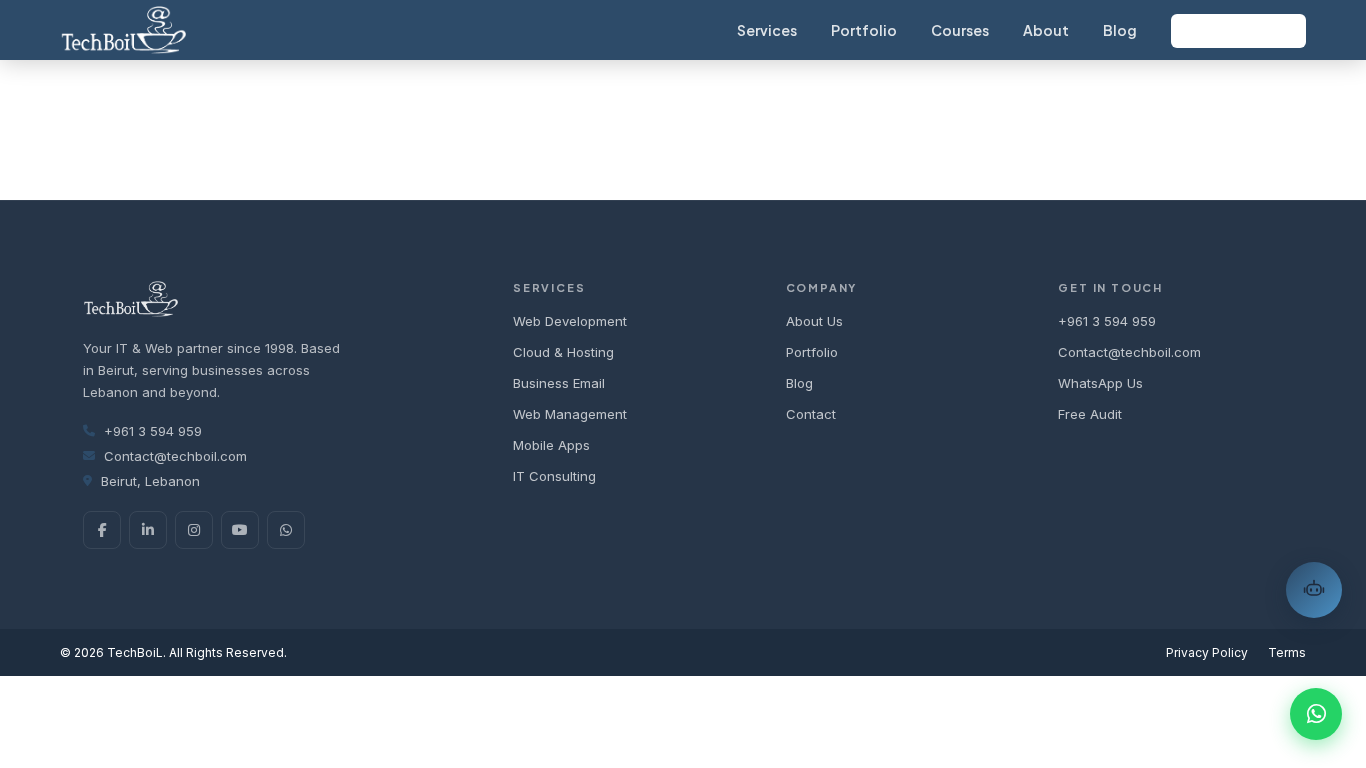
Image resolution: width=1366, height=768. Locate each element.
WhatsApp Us (1100, 383)
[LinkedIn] (148, 530)
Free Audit (1090, 414)
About (1046, 30)
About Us (814, 321)
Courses (960, 30)
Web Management (570, 414)
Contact (811, 414)
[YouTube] (240, 530)
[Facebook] (102, 530)
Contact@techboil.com (175, 456)
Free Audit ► (1238, 31)
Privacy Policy (1207, 652)
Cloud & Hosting (563, 352)
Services (767, 30)
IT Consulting (554, 476)
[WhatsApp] (286, 530)
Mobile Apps (551, 445)
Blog (1120, 30)
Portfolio (864, 30)
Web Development (570, 321)
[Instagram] (194, 530)
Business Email (559, 383)
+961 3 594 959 (153, 431)
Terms (1287, 652)
